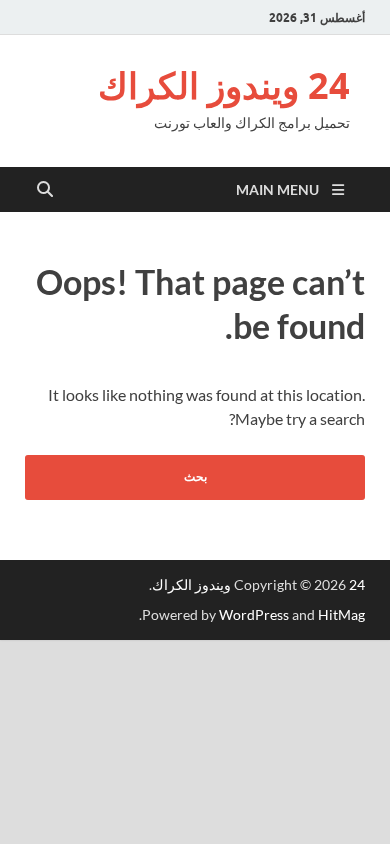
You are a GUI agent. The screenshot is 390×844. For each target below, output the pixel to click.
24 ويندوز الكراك (224, 85)
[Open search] (45, 190)
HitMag (341, 614)
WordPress (254, 614)
